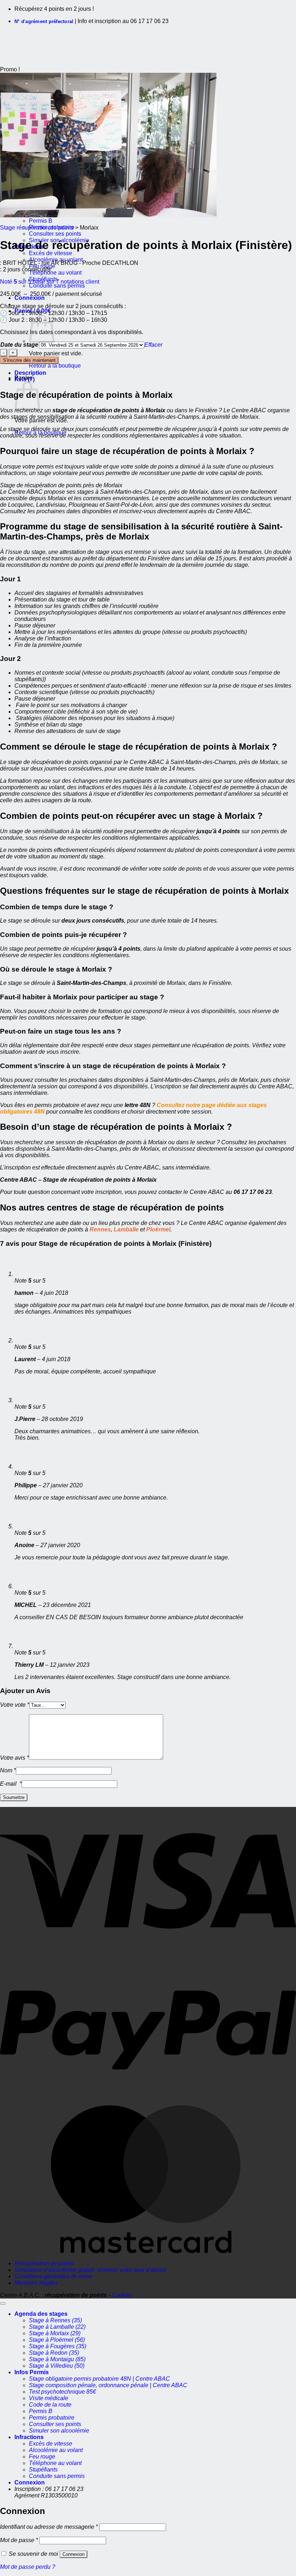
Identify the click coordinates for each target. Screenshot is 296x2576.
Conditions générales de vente (54, 2276)
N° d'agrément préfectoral (44, 21)
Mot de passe (19, 2540)
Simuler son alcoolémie (59, 2431)
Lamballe (126, 1229)
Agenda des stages (41, 2314)
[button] (30, 298)
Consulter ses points (55, 234)
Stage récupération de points (37, 228)
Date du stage (19, 345)
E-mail (11, 1784)
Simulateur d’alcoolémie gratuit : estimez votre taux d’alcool (90, 2270)
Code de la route (50, 2405)
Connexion (73, 2554)
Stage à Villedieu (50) (57, 2366)
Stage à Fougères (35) (58, 2346)
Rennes (99, 1229)
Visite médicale (49, 2398)
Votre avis (14, 1758)
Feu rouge (42, 2457)
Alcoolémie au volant (56, 2450)
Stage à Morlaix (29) (55, 2333)
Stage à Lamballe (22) (57, 2327)
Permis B (41, 221)
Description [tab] (30, 373)
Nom (8, 1770)
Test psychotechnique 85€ (62, 2392)
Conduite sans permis (57, 286)
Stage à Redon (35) (54, 2353)
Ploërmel (158, 1229)
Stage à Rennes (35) (55, 2320)
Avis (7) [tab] (25, 379)
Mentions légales (36, 2283)
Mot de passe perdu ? (28, 2567)
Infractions (29, 2437)
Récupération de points (44, 2263)
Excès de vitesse (51, 253)
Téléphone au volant (55, 273)
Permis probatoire (52, 2418)
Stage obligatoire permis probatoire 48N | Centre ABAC (99, 2379)
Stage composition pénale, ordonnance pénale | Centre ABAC (108, 2385)
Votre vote (15, 1705)
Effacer (153, 345)
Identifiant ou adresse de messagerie (49, 2527)
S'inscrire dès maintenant (29, 360)
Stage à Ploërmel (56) (57, 2340)
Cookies (122, 2295)
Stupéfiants (43, 2470)
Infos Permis (32, 2372)
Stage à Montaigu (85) (57, 2359)
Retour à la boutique (55, 366)
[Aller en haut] (3, 2304)
